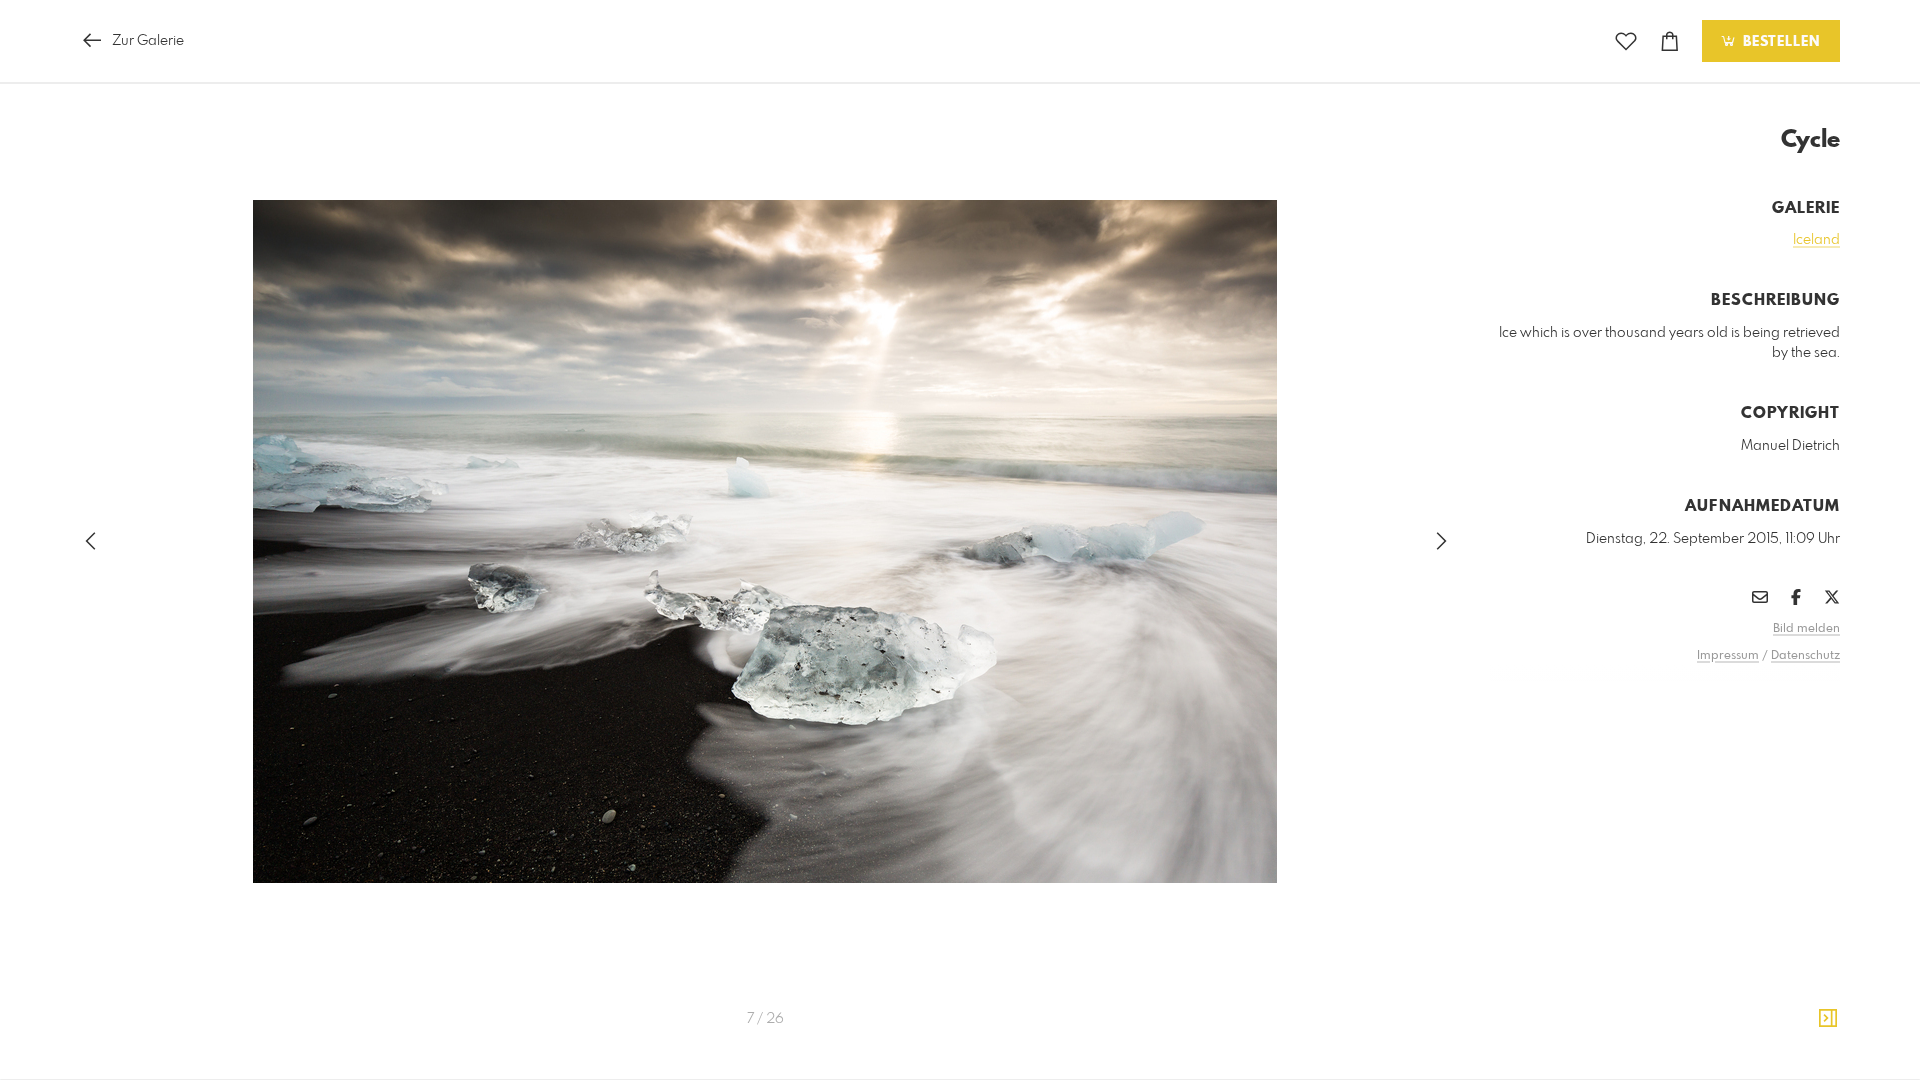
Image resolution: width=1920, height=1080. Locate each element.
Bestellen (1779, 42)
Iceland (1816, 240)
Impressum (1728, 656)
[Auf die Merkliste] (1626, 41)
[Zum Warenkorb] (1670, 41)
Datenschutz (1805, 656)
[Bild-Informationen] (1828, 1019)
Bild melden (1806, 629)
